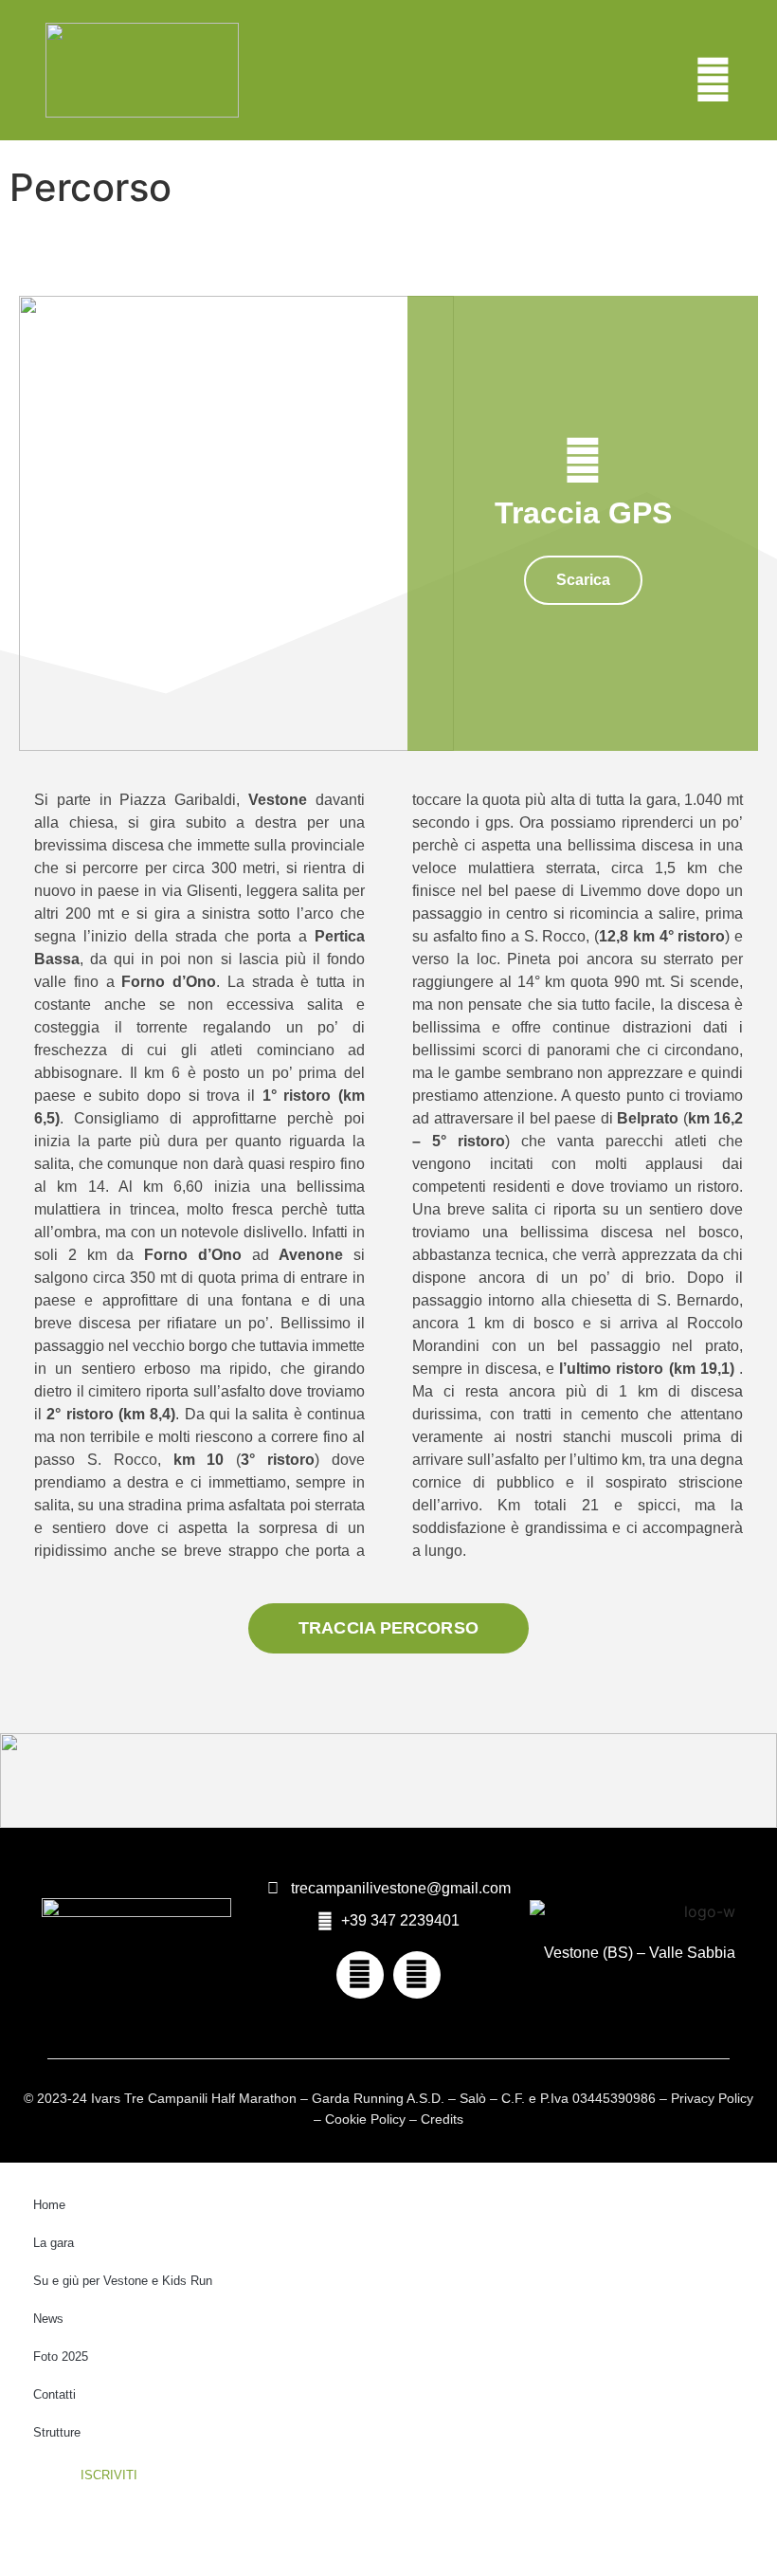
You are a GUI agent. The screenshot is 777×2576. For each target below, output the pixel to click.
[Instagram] (417, 1975)
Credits (442, 2119)
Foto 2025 (61, 2357)
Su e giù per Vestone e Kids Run (123, 2281)
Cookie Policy (365, 2119)
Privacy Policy (712, 2098)
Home (49, 2205)
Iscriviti (109, 2475)
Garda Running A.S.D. (378, 2098)
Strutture (57, 2432)
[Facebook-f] (360, 1975)
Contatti (54, 2394)
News (48, 2319)
